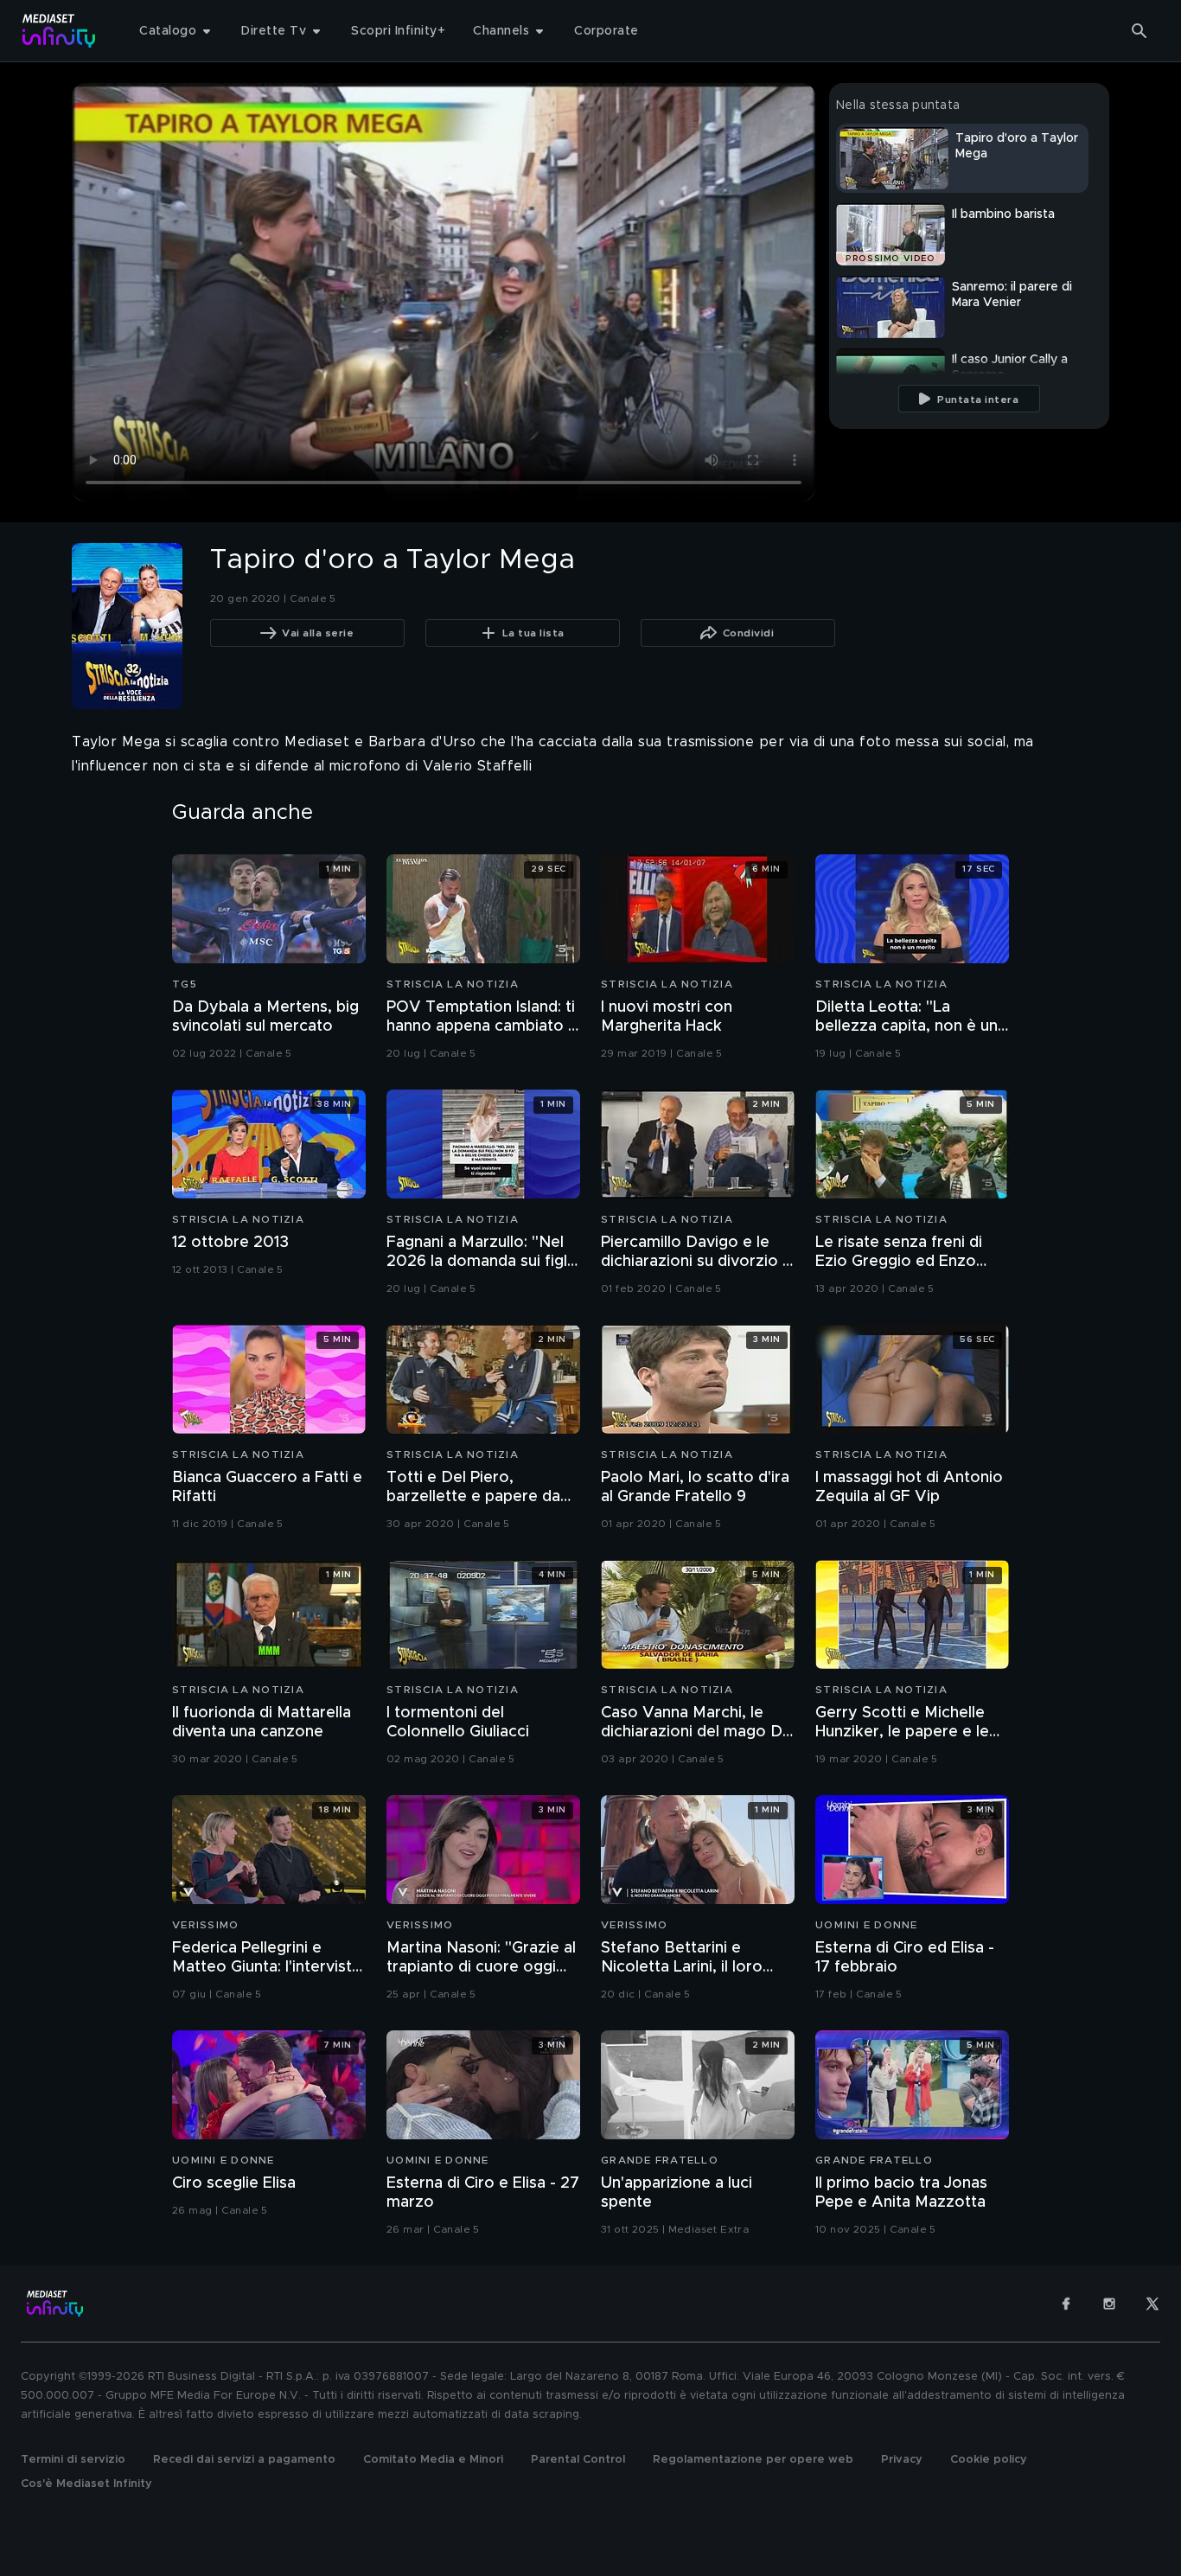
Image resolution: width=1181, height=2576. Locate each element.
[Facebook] (1066, 2304)
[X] (1152, 2304)
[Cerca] (1140, 31)
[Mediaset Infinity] (59, 31)
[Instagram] (1109, 2304)
